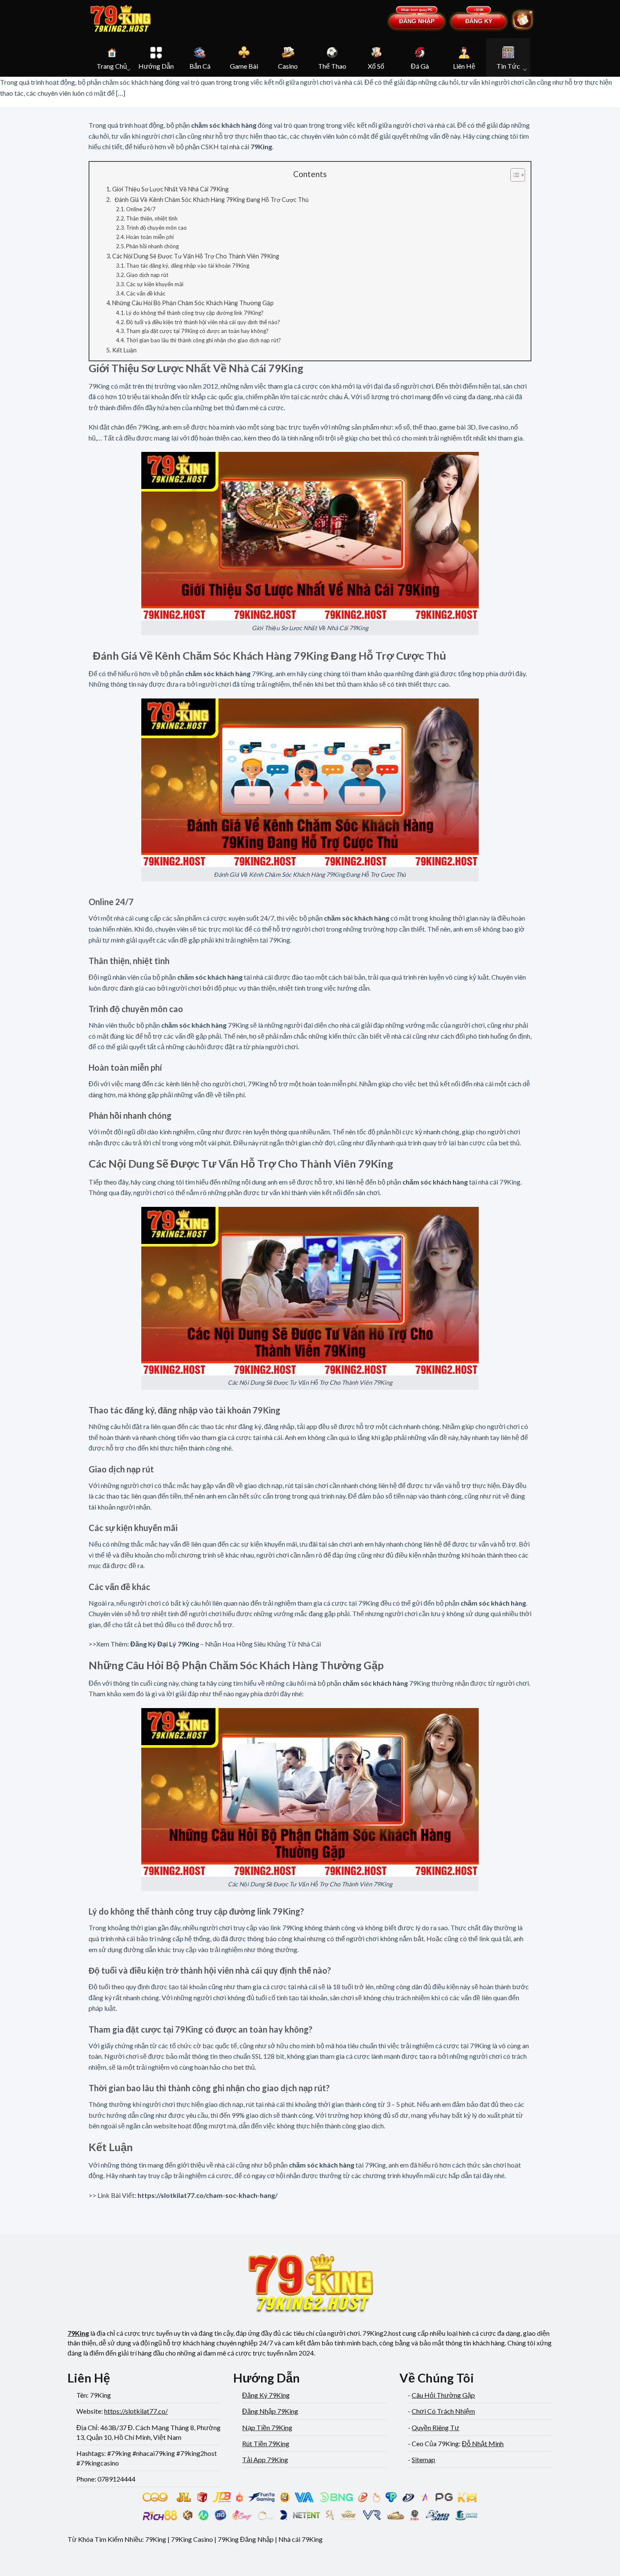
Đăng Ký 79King (266, 2395)
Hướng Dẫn (156, 66)
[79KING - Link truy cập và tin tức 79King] (120, 19)
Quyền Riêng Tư (435, 2427)
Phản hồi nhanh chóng (152, 246)
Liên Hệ (464, 66)
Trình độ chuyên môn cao (156, 228)
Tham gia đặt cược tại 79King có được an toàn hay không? (197, 331)
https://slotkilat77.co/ (136, 2411)
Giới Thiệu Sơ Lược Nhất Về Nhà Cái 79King (170, 189)
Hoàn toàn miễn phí (150, 237)
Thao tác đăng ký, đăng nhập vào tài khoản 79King (188, 266)
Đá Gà (420, 66)
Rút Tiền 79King (266, 2443)
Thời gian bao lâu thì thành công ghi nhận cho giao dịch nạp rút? (204, 340)
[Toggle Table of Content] (514, 175)
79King (261, 146)
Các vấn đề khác (146, 293)
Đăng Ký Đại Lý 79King (165, 1644)
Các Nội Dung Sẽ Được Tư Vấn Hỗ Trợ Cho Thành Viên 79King (196, 256)
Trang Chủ (112, 66)
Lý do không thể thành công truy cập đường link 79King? (195, 313)
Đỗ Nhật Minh (483, 2443)
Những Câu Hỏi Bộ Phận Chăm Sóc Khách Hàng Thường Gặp (193, 303)
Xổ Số (376, 66)
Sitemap (423, 2459)
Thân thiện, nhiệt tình (152, 218)
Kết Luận (124, 350)
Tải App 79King (265, 2459)
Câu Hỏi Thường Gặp (443, 2395)
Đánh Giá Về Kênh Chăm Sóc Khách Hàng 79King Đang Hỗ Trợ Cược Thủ (210, 200)
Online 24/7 (141, 209)
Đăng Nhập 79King (270, 2411)
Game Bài (244, 66)
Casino (288, 66)
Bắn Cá (200, 66)
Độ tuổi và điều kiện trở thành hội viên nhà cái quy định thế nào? (203, 322)
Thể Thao (332, 66)
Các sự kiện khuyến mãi (155, 284)
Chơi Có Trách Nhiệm (443, 2411)
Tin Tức (508, 66)
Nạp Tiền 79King (267, 2427)
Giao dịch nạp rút (147, 275)
